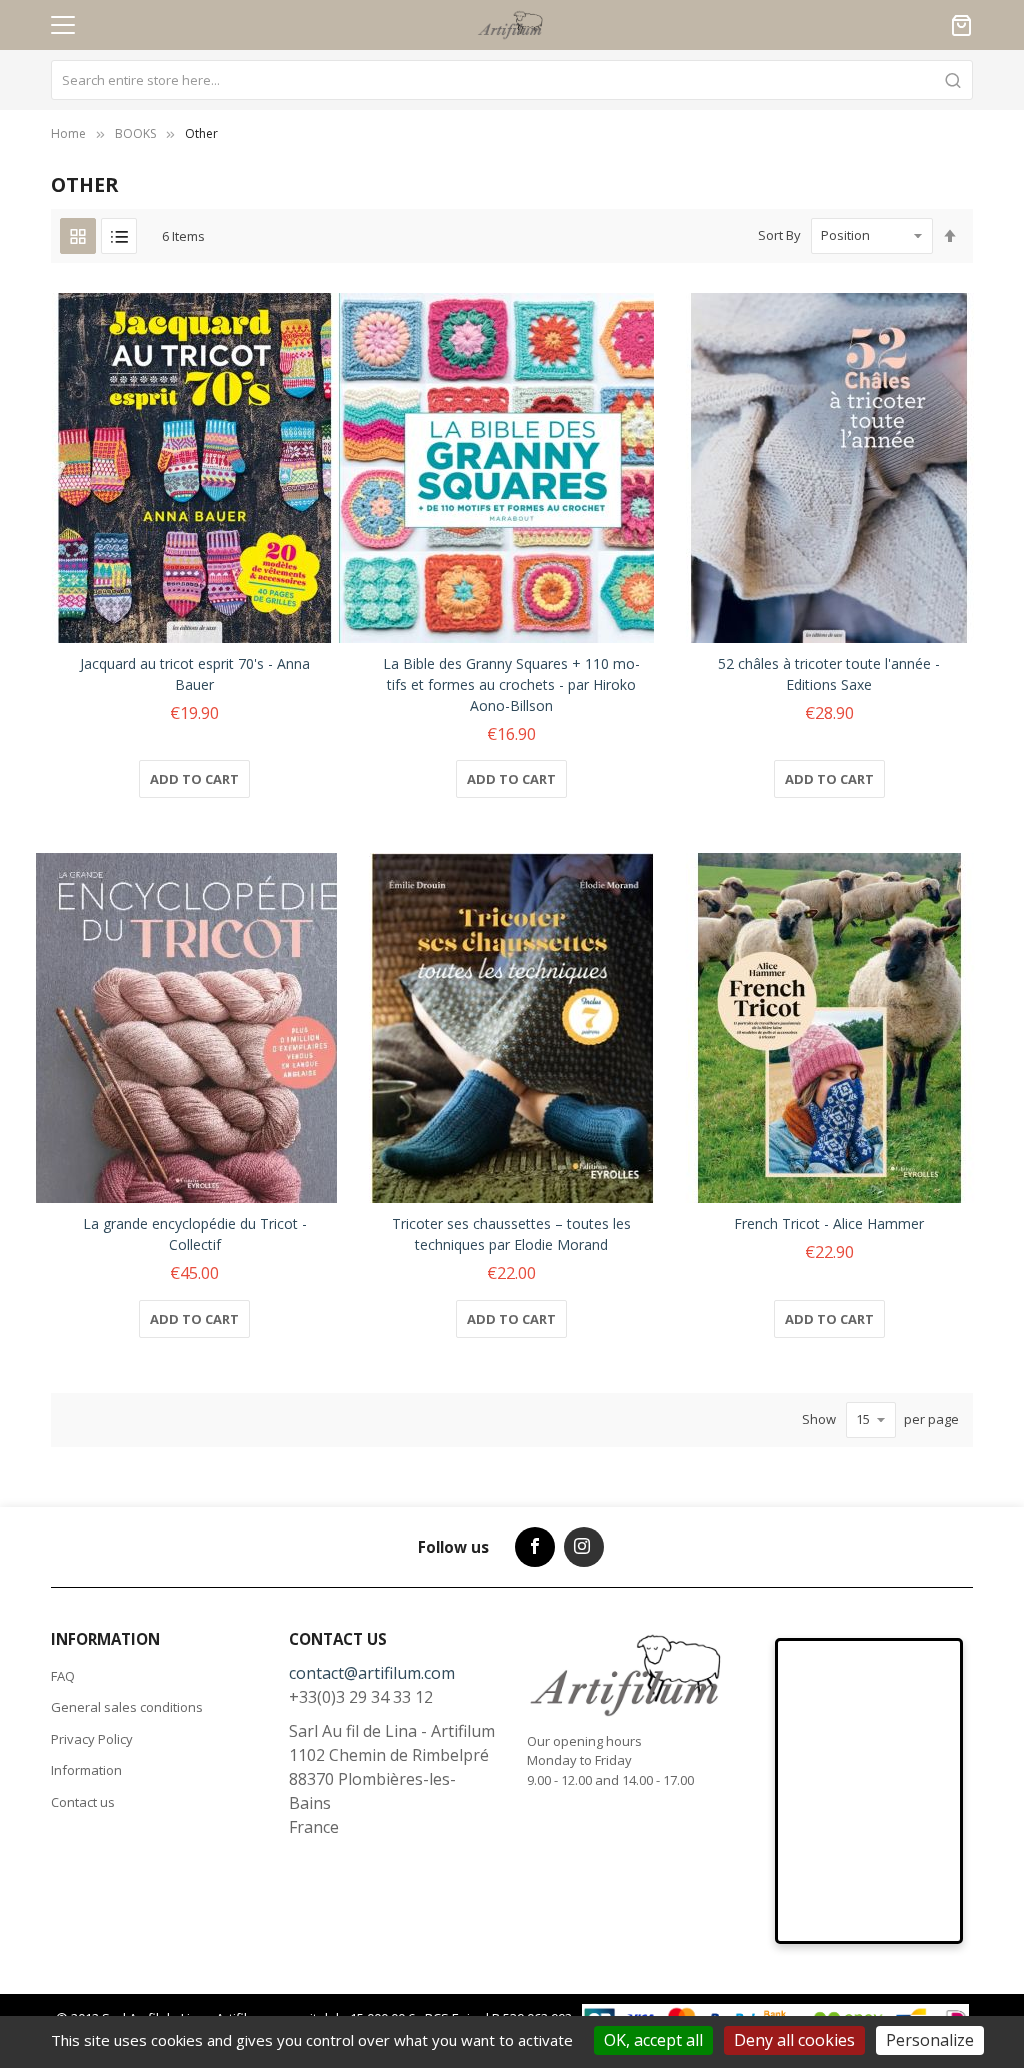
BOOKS (135, 133)
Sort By (779, 235)
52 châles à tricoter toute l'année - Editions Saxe (829, 674)
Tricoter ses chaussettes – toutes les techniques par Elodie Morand (511, 1234)
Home (68, 133)
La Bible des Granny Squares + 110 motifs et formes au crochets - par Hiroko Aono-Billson (511, 684)
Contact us (83, 1802)
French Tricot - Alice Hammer (829, 1223)
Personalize (930, 2040)
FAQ (63, 1676)
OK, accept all (653, 2040)
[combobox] (512, 80)
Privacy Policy (92, 1739)
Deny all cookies (794, 2040)
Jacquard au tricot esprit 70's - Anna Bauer (195, 674)
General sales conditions (127, 1707)
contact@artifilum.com (372, 1673)
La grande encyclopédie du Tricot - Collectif (195, 1234)
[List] (119, 236)
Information (86, 1770)
